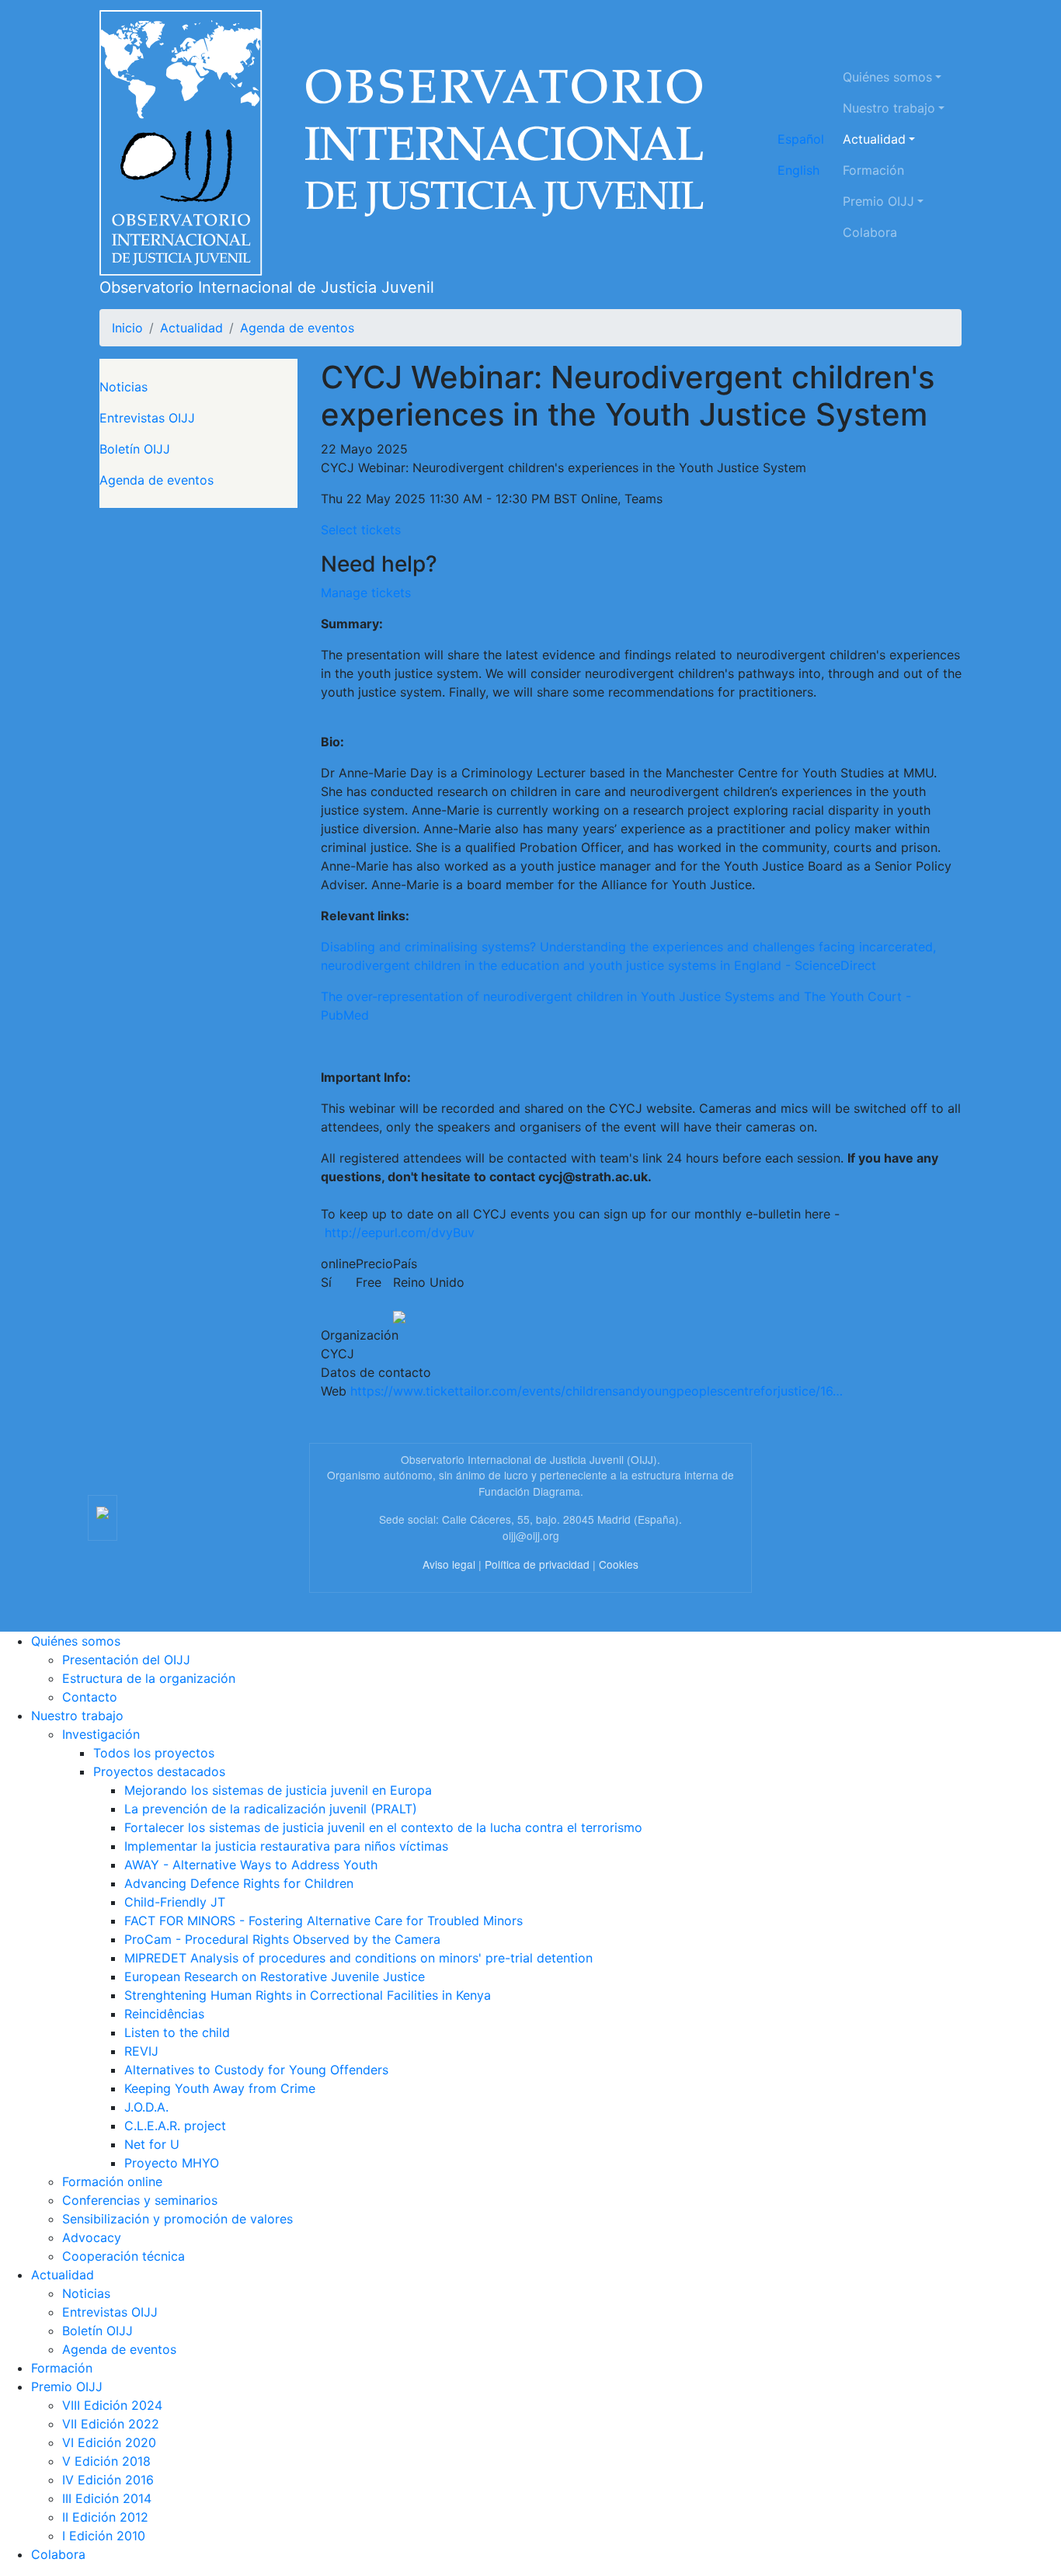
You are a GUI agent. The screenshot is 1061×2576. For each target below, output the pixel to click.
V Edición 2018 (106, 2461)
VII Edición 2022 (111, 2424)
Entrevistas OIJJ (147, 418)
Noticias (123, 387)
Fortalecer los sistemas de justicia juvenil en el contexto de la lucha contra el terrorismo (383, 1827)
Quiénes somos (887, 77)
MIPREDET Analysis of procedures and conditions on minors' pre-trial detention (358, 1958)
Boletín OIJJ (135, 449)
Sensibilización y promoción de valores (177, 2219)
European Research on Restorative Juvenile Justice (275, 1976)
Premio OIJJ (878, 201)
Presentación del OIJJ (126, 1660)
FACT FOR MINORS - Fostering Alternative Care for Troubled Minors (324, 1921)
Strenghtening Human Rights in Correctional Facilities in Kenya (308, 1995)
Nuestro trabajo (889, 108)
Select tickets (361, 530)
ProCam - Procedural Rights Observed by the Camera (282, 1939)
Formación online (112, 2181)
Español (801, 139)
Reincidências (164, 2014)
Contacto (90, 1697)
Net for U (152, 2144)
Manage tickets (366, 593)
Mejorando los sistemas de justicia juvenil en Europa (278, 1790)
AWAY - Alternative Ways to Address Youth (251, 1865)
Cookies (619, 1564)
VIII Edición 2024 (112, 2405)
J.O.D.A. (146, 2107)
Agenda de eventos (297, 328)
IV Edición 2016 (108, 2480)
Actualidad (874, 139)
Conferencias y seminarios (140, 2200)
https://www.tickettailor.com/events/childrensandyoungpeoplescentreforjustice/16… (597, 1391)
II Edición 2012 (105, 2517)
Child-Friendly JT (175, 1902)
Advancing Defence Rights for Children (239, 1883)
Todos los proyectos (154, 1753)
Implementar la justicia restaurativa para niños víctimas (286, 1846)
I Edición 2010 (104, 2536)
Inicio (127, 328)
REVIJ (141, 2051)
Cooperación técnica (123, 2256)
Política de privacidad (537, 1564)
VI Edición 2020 (109, 2442)
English (798, 170)
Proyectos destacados (159, 1771)
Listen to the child (177, 2032)
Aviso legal (449, 1564)
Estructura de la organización (149, 1678)
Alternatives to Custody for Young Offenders (256, 2070)
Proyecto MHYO (172, 2163)
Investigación (101, 1734)
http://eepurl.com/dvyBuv (400, 1232)
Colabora (870, 232)
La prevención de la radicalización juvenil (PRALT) (271, 1809)
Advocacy (92, 2237)
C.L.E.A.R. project (175, 2126)
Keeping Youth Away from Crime (220, 2088)
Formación (873, 170)
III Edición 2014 (107, 2498)
